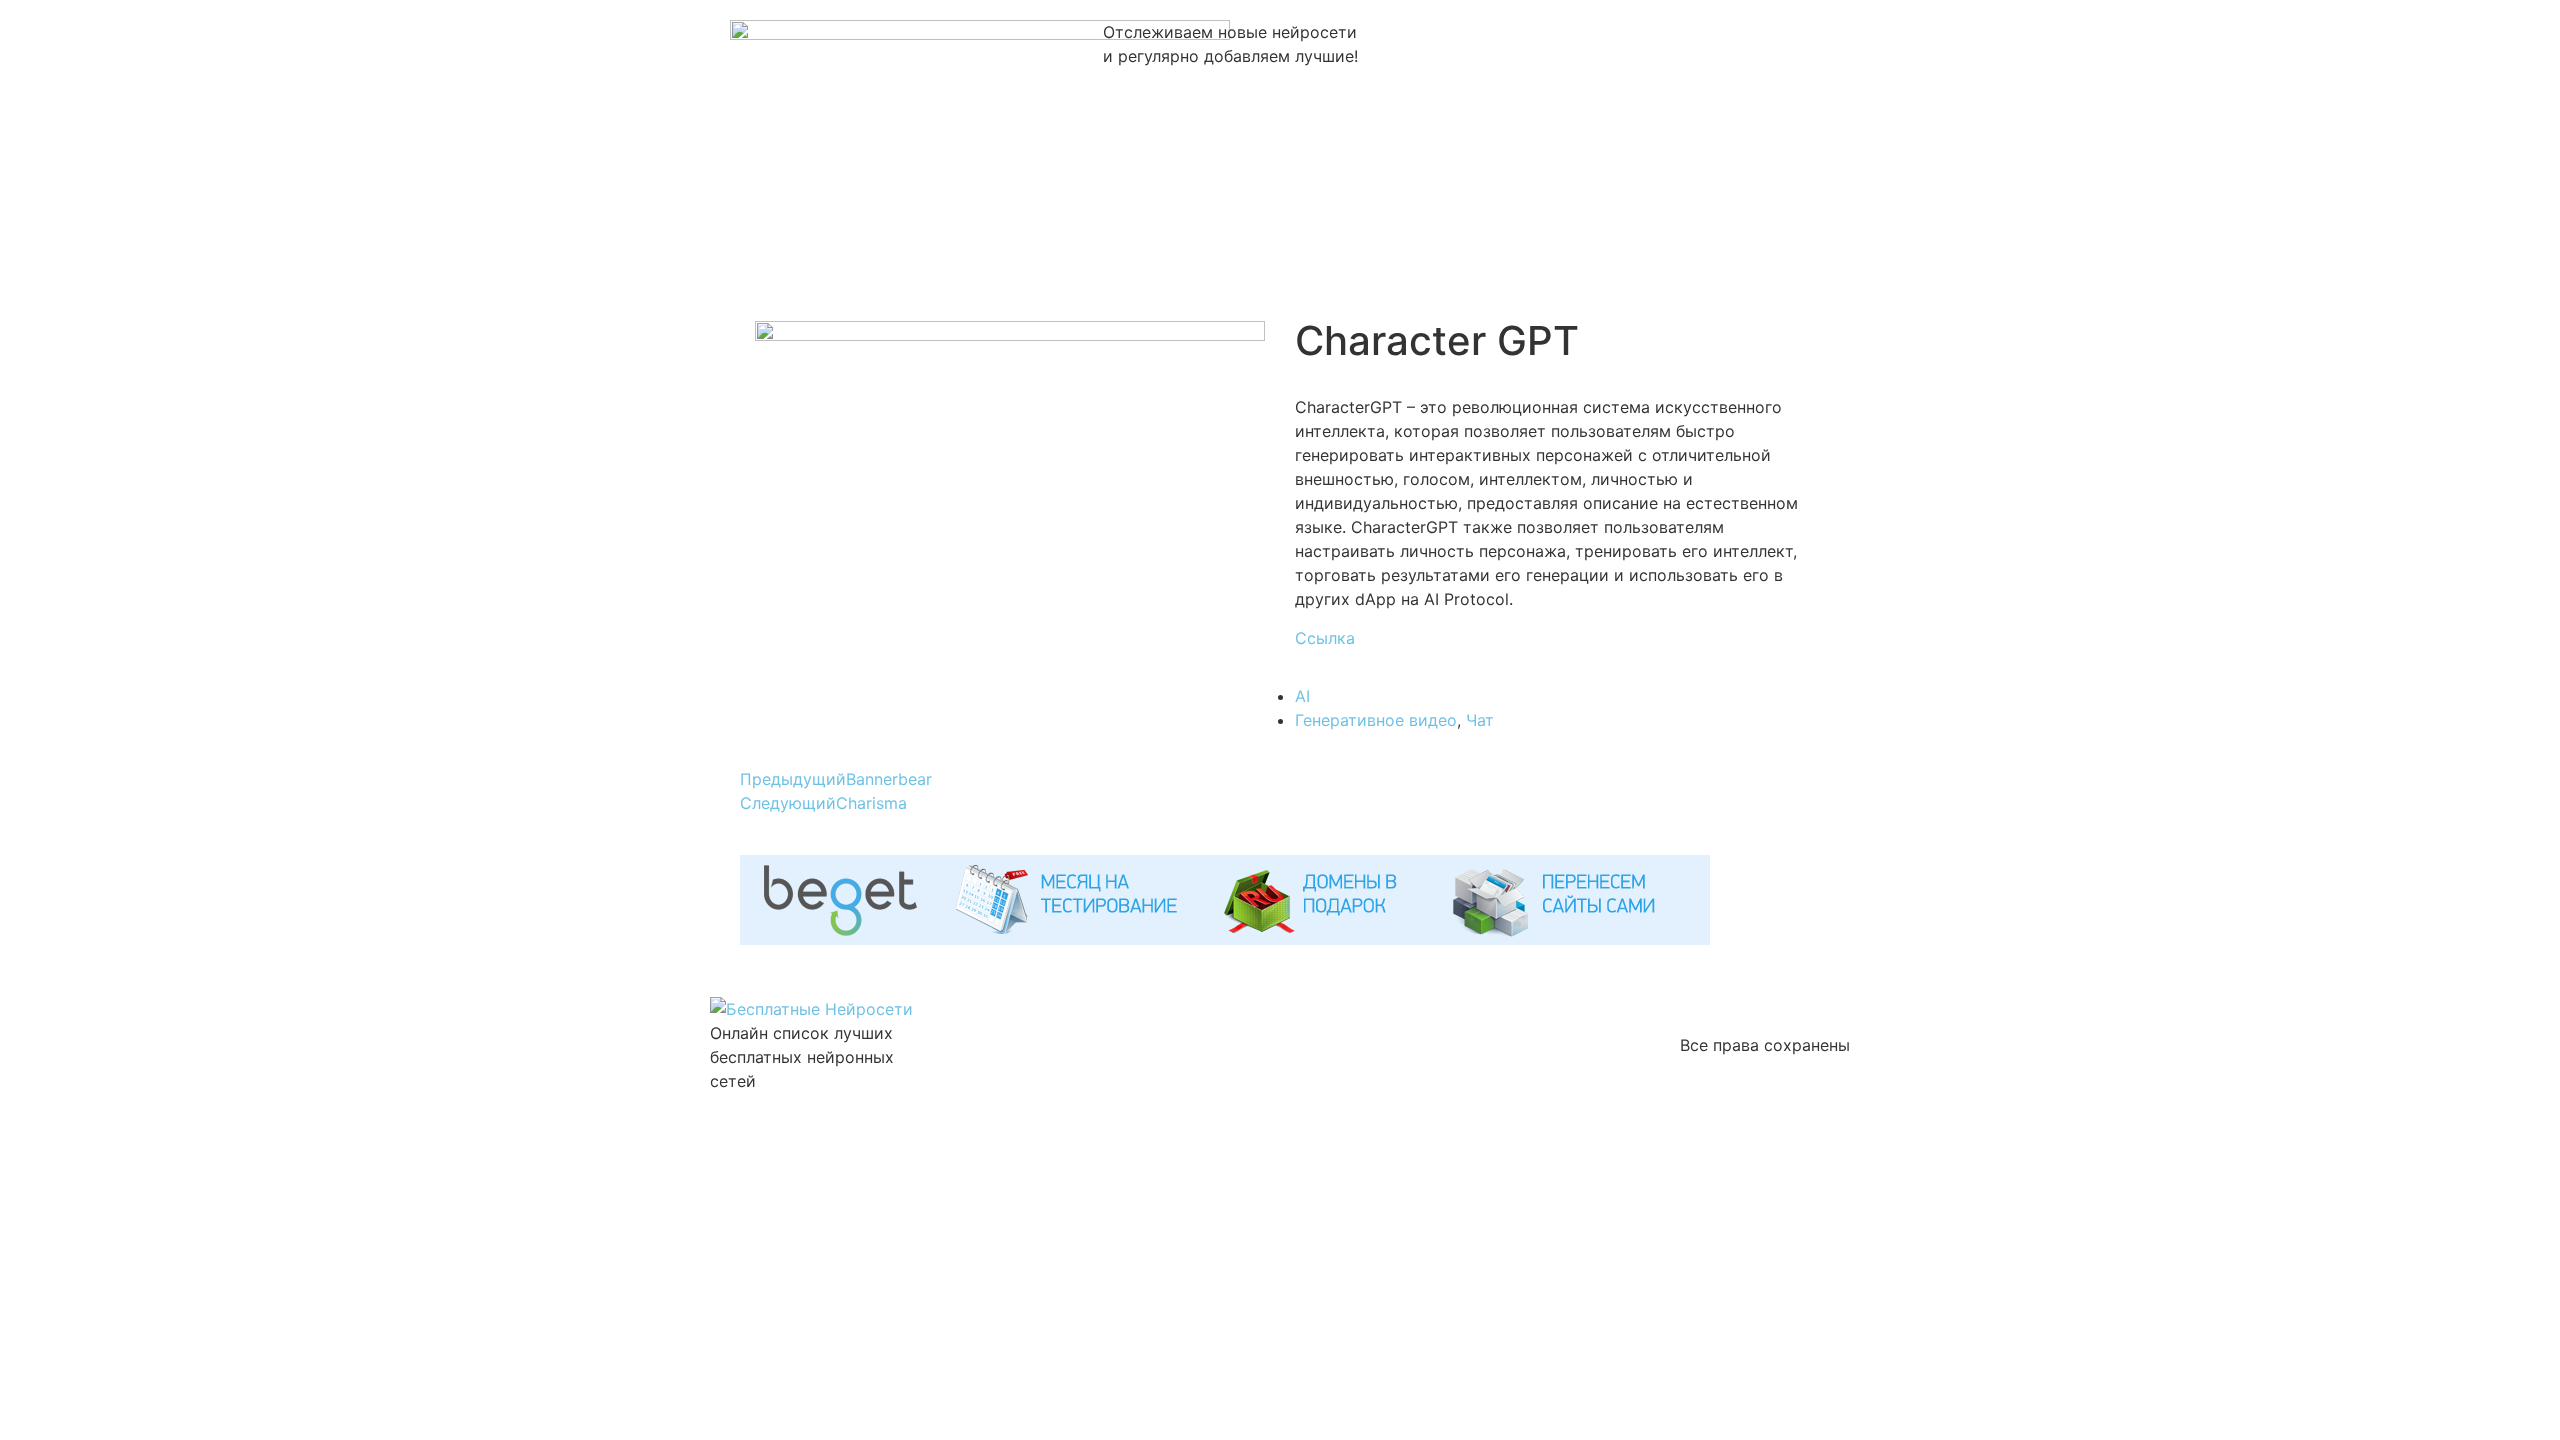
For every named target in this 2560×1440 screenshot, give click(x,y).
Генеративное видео (1376, 720)
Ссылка (1325, 638)
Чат (1480, 720)
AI (1302, 696)
